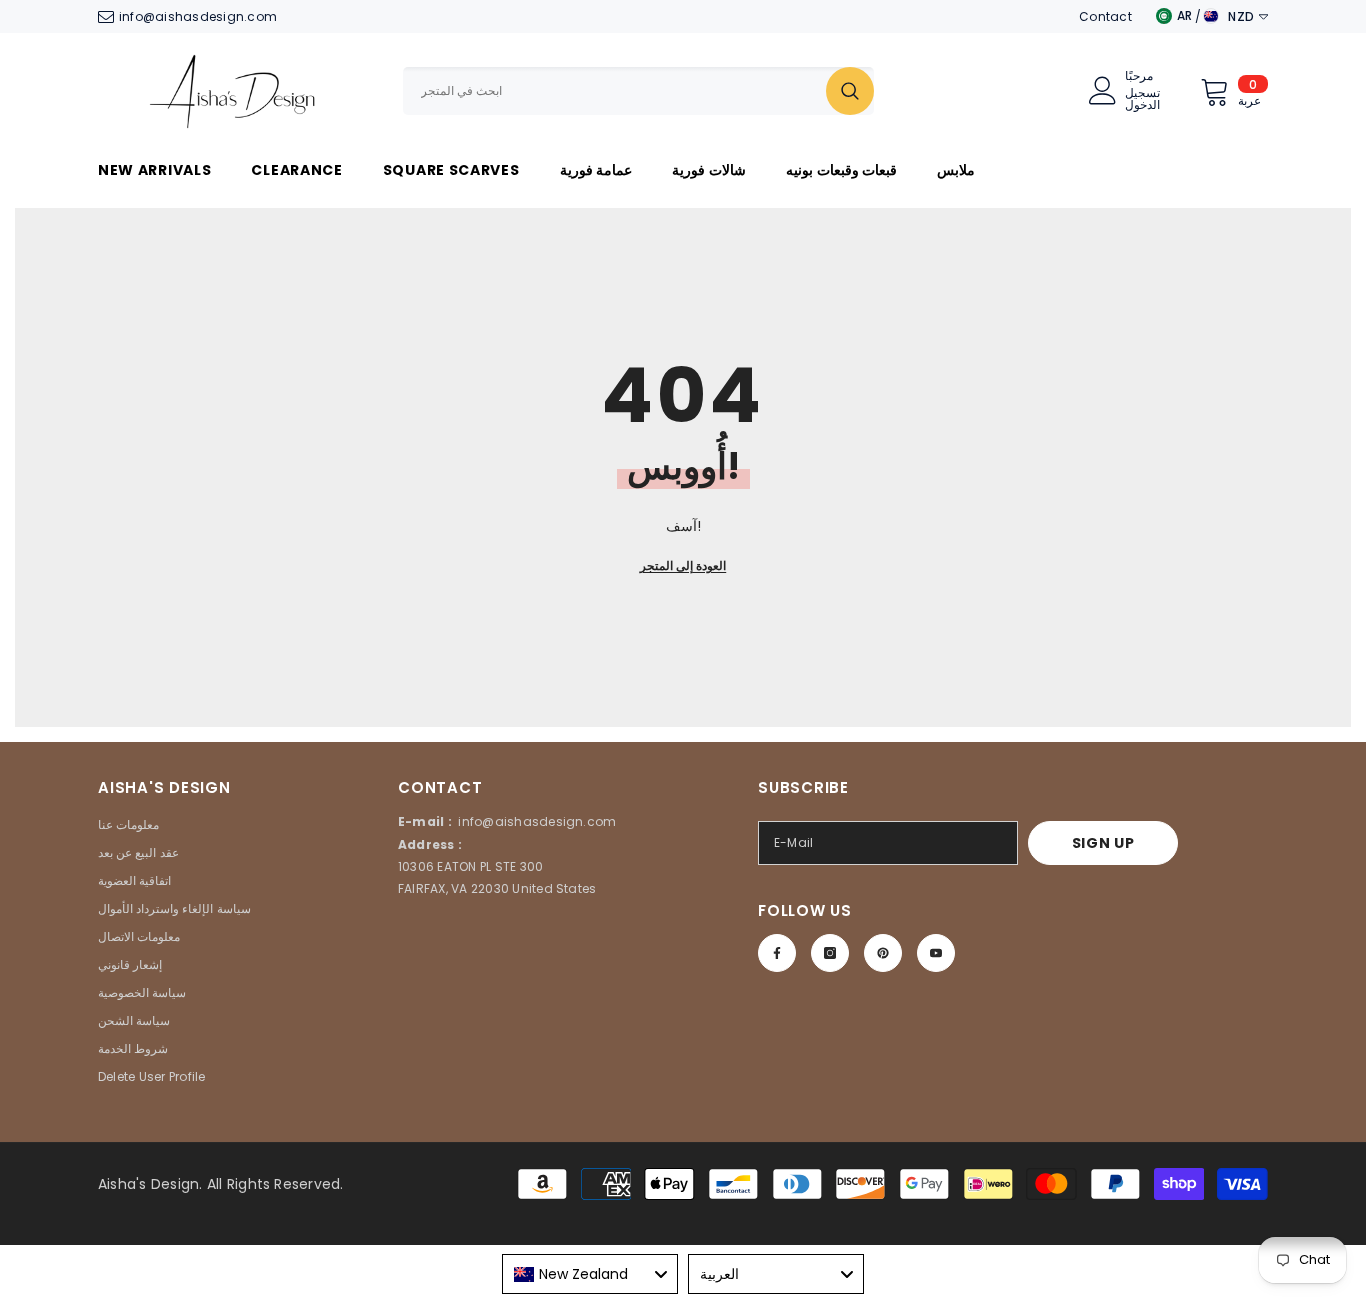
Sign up (1103, 843)
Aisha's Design (148, 1184)
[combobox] (614, 91)
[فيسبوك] (777, 953)
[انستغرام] (830, 953)
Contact (1105, 16)
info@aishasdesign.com (198, 16)
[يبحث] (638, 91)
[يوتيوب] (936, 953)
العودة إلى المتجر (683, 565)
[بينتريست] (883, 953)
